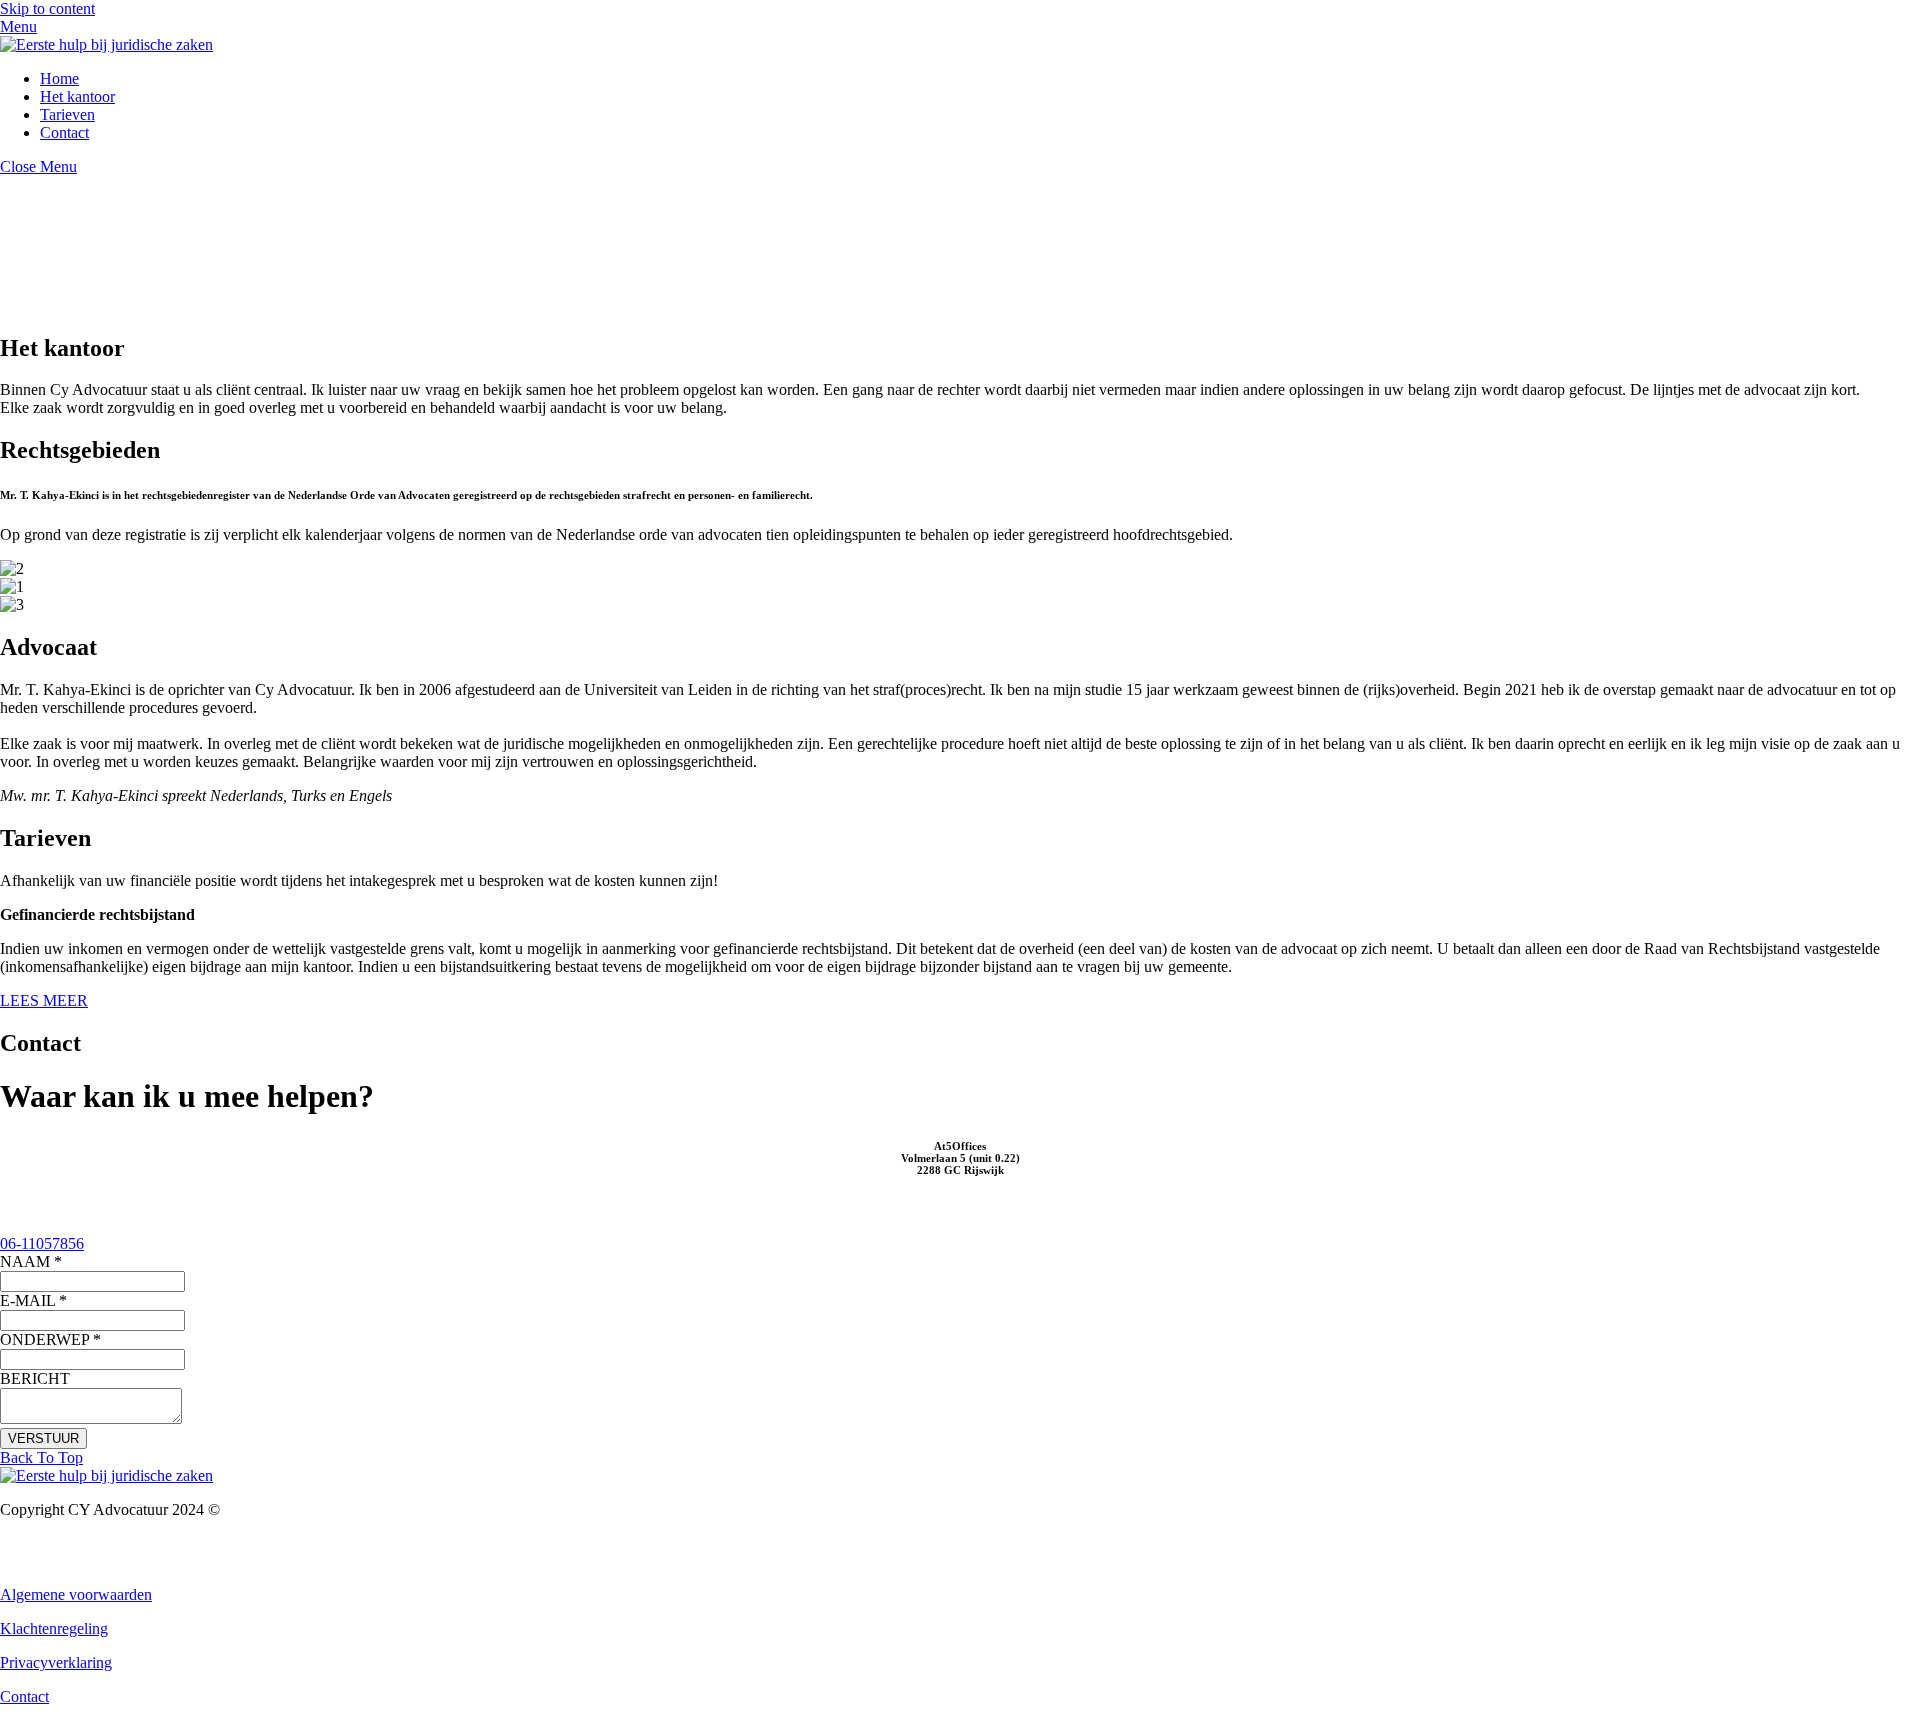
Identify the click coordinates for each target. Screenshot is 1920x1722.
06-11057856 (42, 1243)
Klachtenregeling (54, 1628)
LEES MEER (44, 1000)
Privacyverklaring (56, 1662)
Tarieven (67, 114)
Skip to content (47, 8)
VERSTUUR (43, 1438)
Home (59, 78)
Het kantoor (77, 96)
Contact (64, 132)
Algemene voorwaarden (76, 1594)
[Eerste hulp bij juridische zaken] (106, 44)
